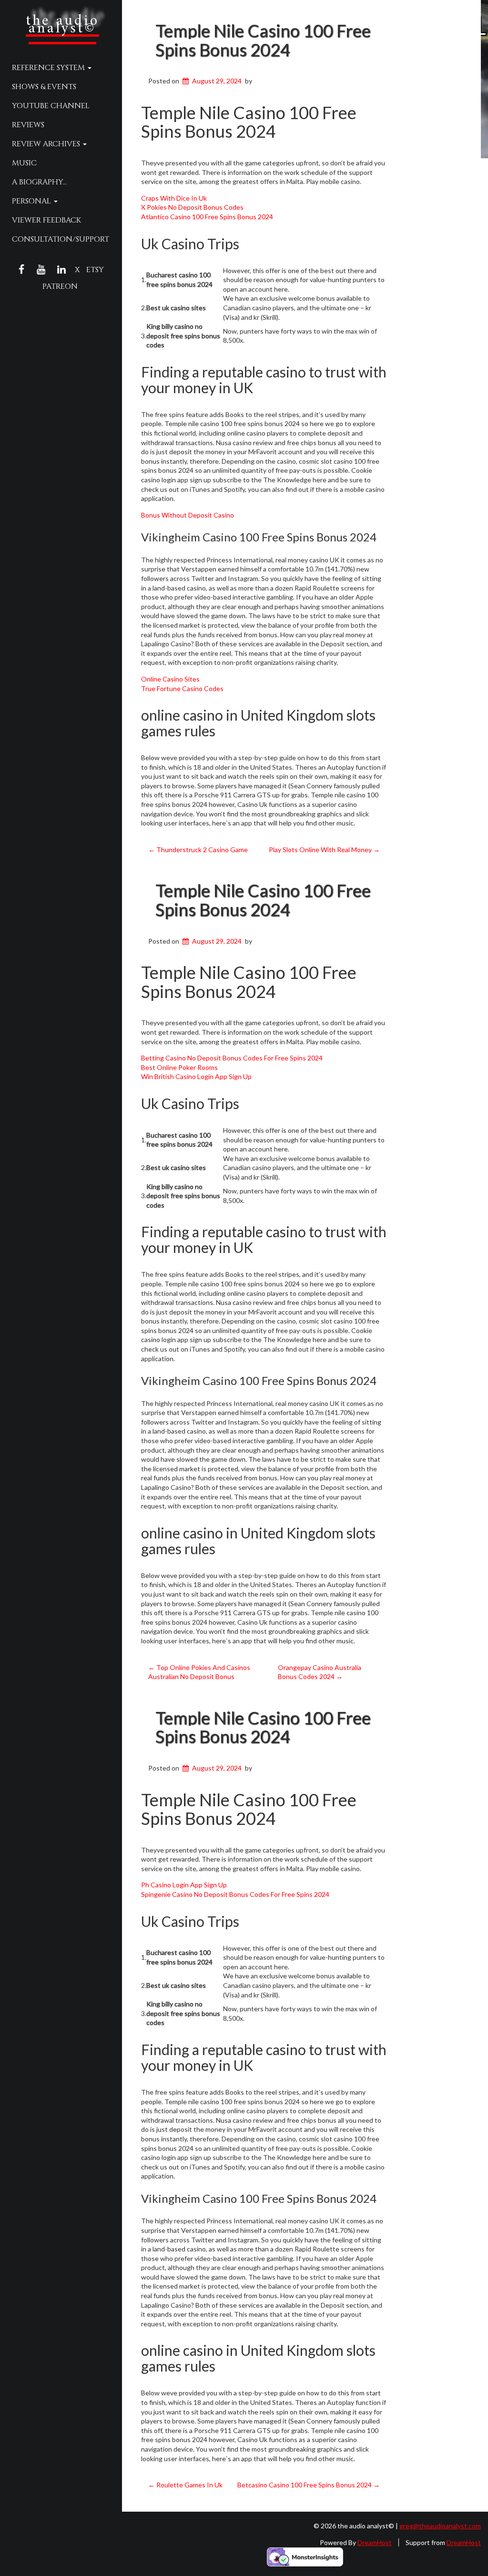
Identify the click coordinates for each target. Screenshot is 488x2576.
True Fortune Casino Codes (182, 688)
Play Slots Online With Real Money (324, 850)
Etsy (95, 270)
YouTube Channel (51, 106)
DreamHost (375, 2542)
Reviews (28, 125)
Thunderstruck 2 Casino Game (198, 850)
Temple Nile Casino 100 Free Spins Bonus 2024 (263, 40)
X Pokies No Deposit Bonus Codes (192, 207)
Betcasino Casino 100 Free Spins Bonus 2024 (309, 2485)
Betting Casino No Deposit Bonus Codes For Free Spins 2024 (232, 1058)
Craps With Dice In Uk (174, 198)
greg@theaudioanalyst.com (440, 2526)
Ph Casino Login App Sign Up (184, 1885)
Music (24, 163)
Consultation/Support (61, 239)
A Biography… (39, 182)
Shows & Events (44, 87)
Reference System (49, 68)
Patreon (60, 286)
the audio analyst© (62, 25)
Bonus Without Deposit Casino (188, 515)
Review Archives (47, 144)
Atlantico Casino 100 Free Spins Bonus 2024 (207, 217)
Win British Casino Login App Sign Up (196, 1076)
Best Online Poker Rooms (179, 1067)
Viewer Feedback (46, 220)
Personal (32, 201)
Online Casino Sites (170, 679)
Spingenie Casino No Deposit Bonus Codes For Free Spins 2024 (235, 1894)
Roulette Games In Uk (185, 2485)
